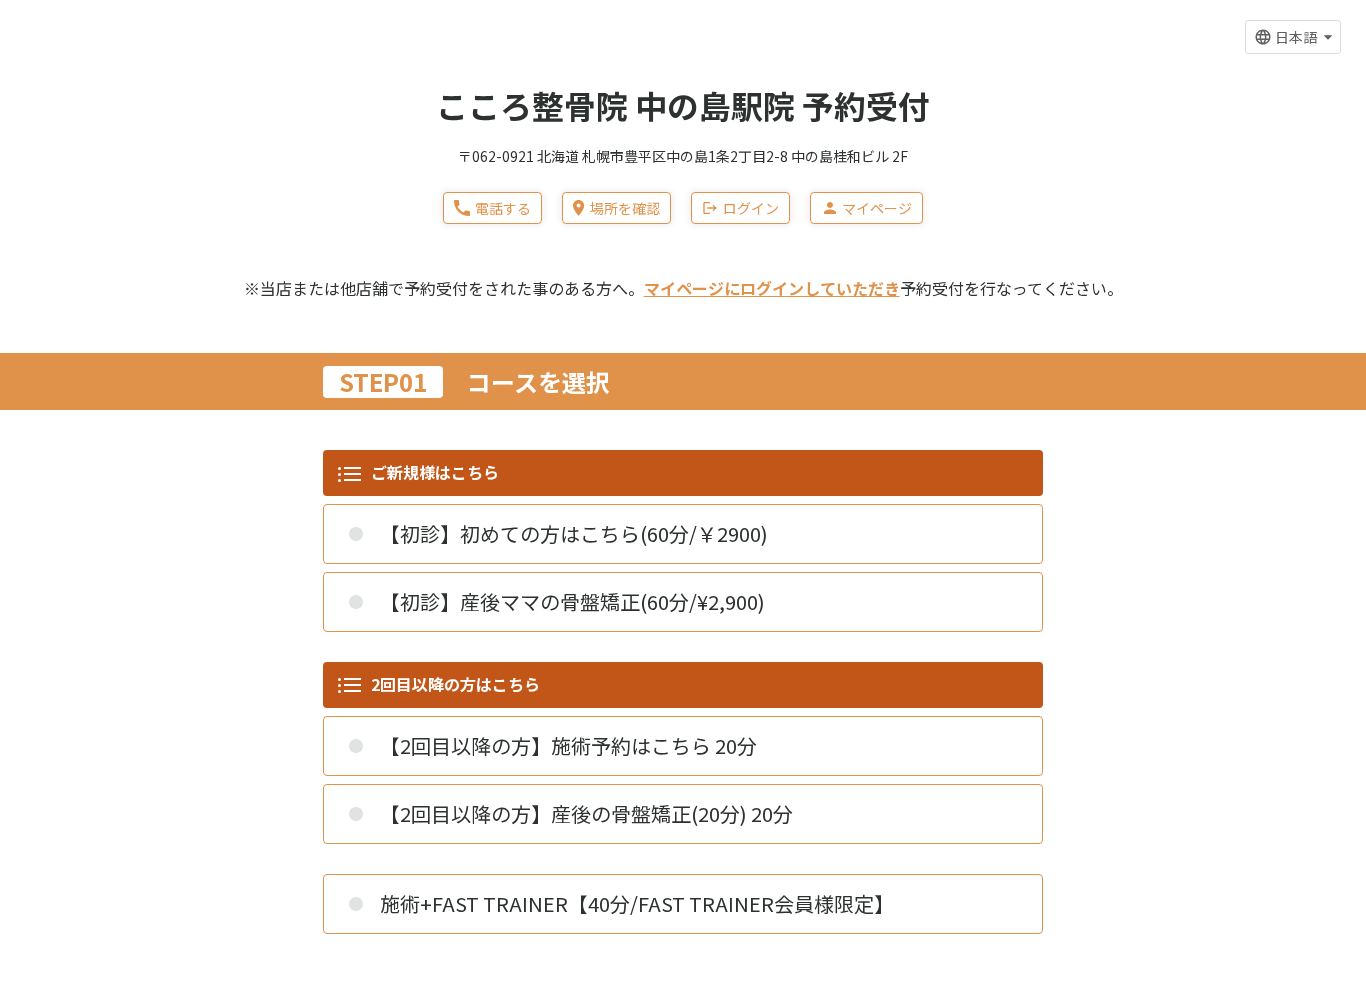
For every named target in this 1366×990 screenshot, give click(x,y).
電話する (503, 208)
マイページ (877, 208)
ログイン (751, 208)
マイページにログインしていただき (772, 288)
